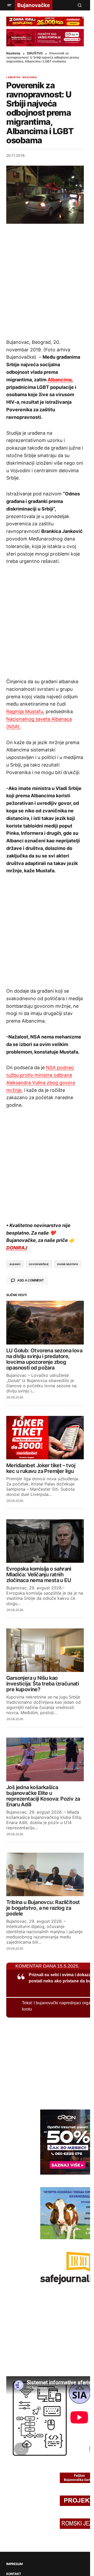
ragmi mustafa (67, 1264)
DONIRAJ (17, 1248)
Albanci (15, 1264)
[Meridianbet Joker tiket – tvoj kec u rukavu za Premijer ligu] (45, 1438)
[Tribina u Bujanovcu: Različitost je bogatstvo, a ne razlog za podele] (45, 1874)
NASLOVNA (30, 77)
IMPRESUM (14, 2564)
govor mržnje (39, 1264)
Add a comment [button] (30, 1280)
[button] (9, 5)
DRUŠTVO (35, 53)
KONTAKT (14, 2574)
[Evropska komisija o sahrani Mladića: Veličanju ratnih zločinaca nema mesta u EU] (45, 1541)
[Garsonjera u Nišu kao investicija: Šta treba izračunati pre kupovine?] (45, 1650)
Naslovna (13, 53)
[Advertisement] (47, 281)
